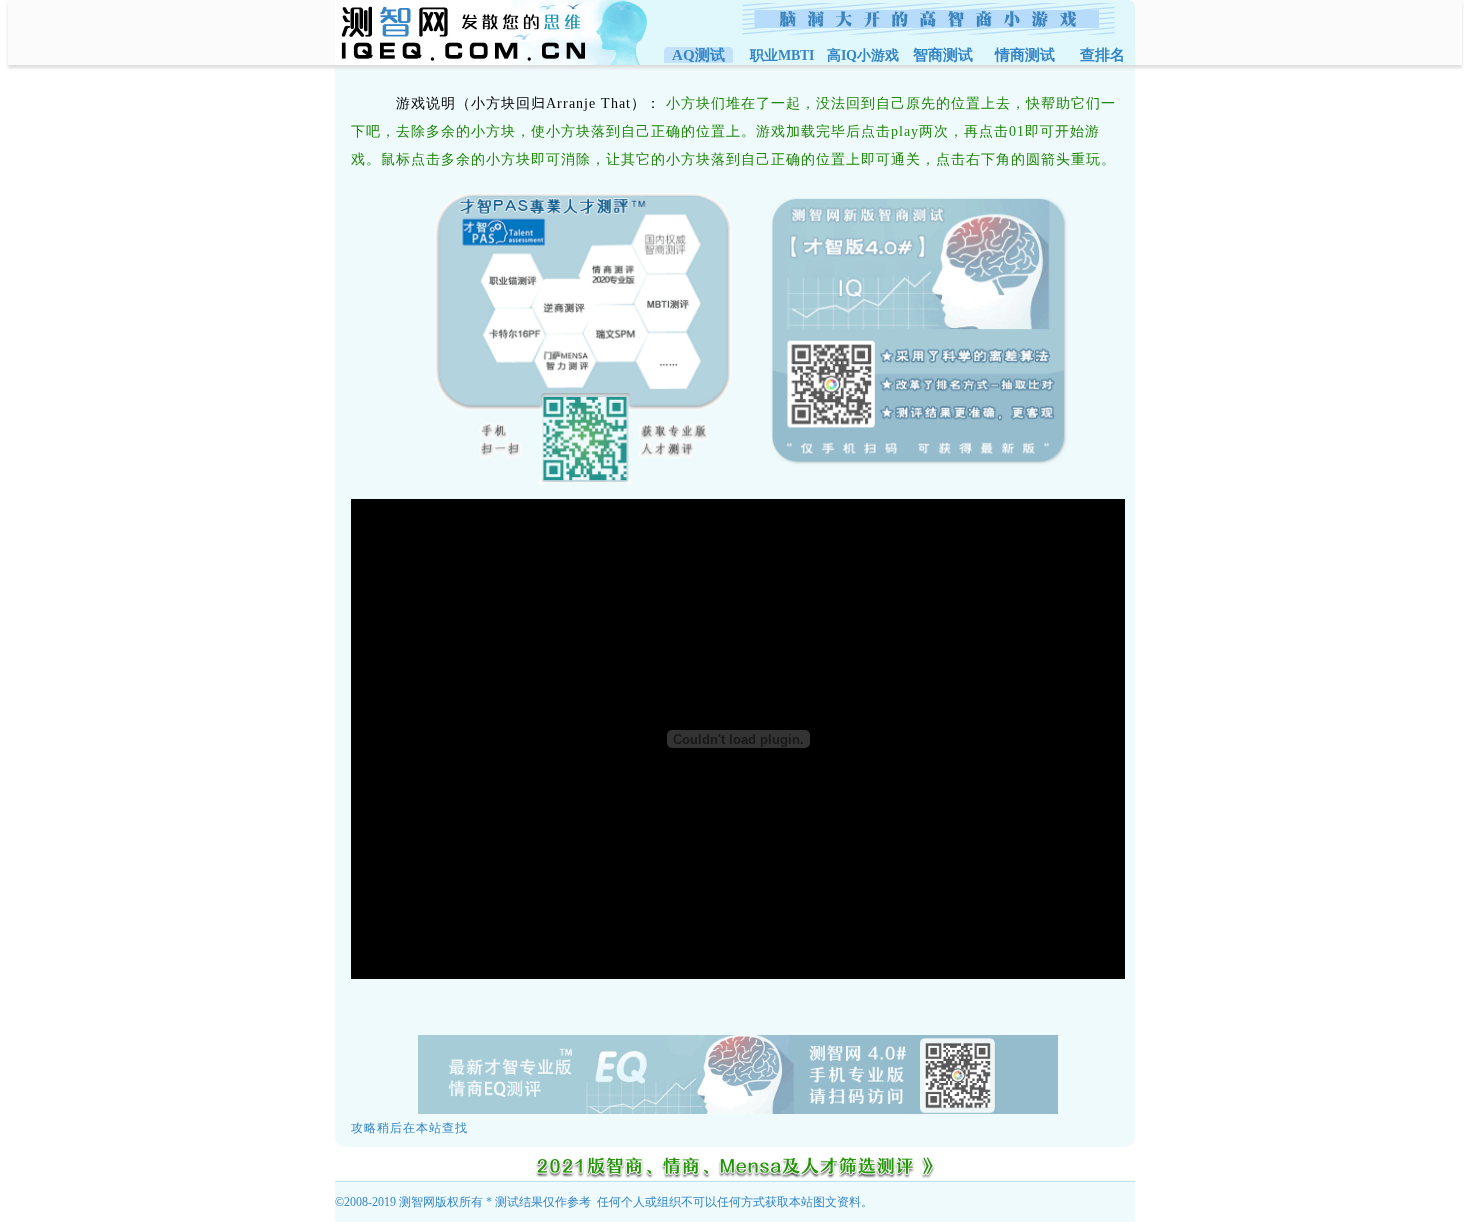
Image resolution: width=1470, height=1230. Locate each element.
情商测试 (1025, 55)
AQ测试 (698, 55)
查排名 (1102, 55)
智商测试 (943, 55)
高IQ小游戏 (863, 55)
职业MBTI (782, 55)
